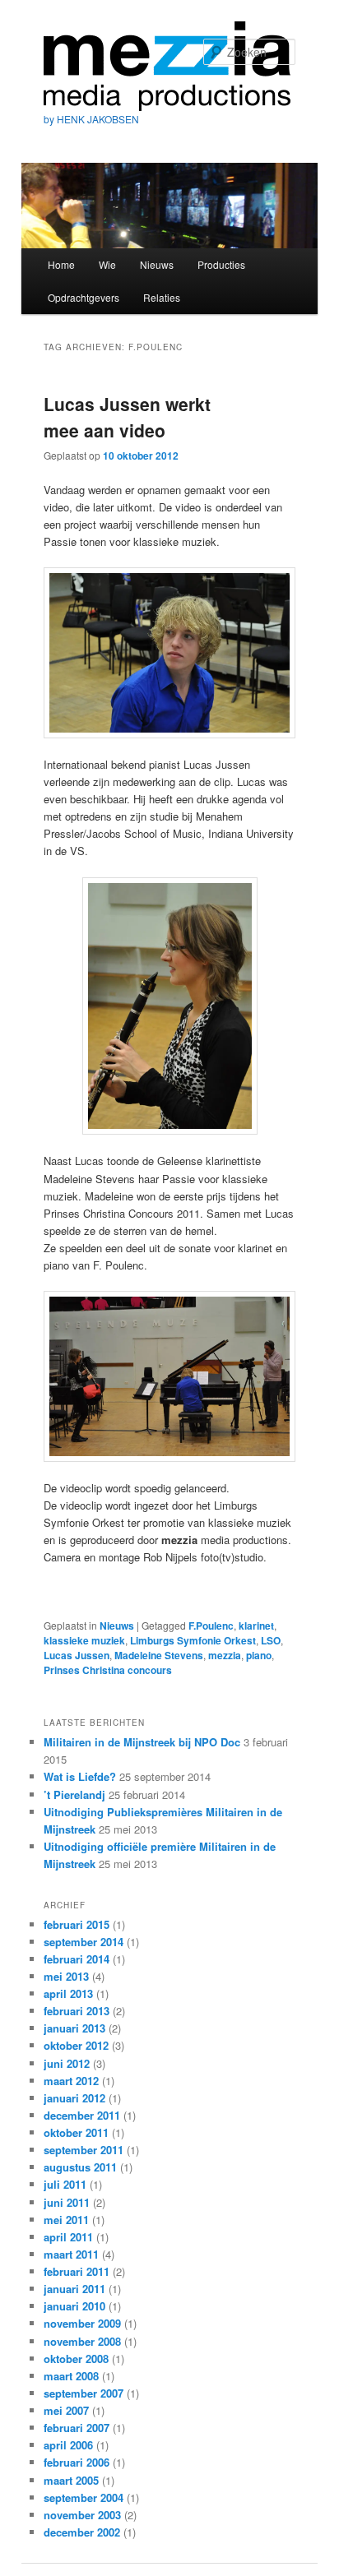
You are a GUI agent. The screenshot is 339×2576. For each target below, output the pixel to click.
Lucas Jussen (77, 1655)
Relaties (162, 297)
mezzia (225, 1655)
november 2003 (82, 2515)
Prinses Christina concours (108, 1670)
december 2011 (82, 2115)
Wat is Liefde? (80, 1776)
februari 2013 (77, 2011)
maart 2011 (71, 2254)
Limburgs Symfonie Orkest (193, 1640)
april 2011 (68, 2237)
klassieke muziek (84, 1640)
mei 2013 (66, 1976)
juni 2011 (67, 2202)
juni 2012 (67, 2063)
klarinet (256, 1626)
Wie (107, 264)
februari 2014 (77, 1959)
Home (61, 264)
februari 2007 (77, 2428)
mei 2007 (66, 2410)
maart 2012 (71, 2081)
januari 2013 (74, 2028)
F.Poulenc (211, 1626)
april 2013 (68, 1993)
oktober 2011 (76, 2132)
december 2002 (82, 2532)
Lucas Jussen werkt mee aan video (127, 417)
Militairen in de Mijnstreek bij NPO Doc (142, 1742)
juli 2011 (65, 2184)
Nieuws (157, 264)
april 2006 (68, 2445)
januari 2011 (74, 2289)
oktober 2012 (76, 2045)
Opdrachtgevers (84, 297)
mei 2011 (66, 2220)
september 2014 (84, 1942)
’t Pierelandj (74, 1794)
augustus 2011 (80, 2167)
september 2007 (84, 2393)
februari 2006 (77, 2462)
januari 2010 (74, 2306)
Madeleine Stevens (159, 1655)
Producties (221, 264)
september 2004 (84, 2497)
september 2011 (84, 2150)
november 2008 (82, 2341)
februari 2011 (77, 2271)
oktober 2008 (76, 2359)
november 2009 (82, 2323)
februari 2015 (77, 1924)
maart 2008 (71, 2376)
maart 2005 (71, 2480)
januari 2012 (74, 2098)
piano (259, 1655)
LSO (271, 1640)
